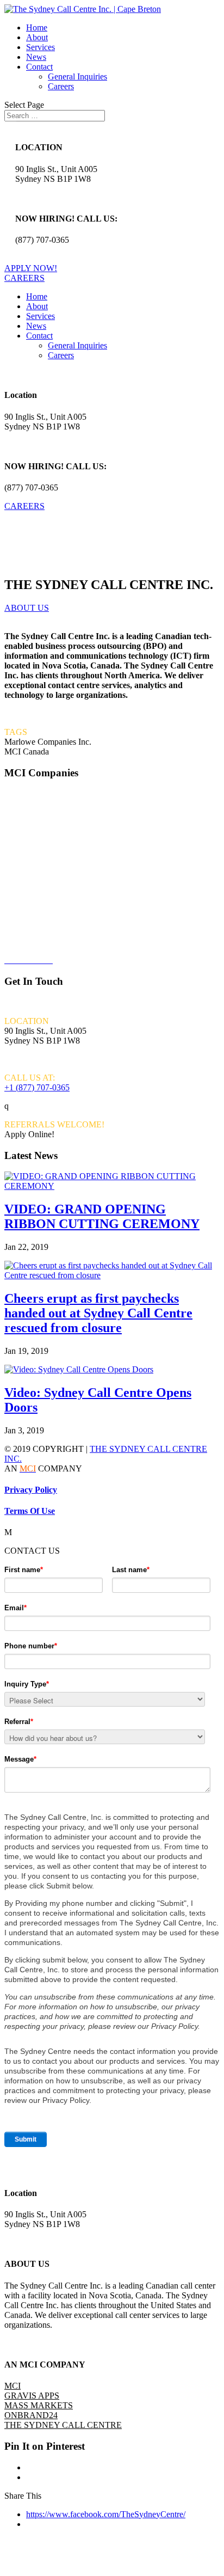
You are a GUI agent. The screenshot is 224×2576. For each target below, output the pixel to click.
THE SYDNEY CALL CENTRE (63, 2425)
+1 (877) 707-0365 (37, 1087)
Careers (61, 86)
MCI (13, 812)
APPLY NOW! (31, 268)
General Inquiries (77, 76)
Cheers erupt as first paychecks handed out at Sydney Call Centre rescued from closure (98, 1313)
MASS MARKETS (39, 2405)
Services (41, 47)
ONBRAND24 (31, 886)
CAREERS (24, 278)
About (37, 37)
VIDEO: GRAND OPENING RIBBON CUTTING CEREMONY (102, 1216)
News (36, 57)
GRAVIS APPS (33, 849)
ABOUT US (27, 608)
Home (37, 27)
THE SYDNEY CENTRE (53, 923)
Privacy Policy (31, 1490)
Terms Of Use (30, 1511)
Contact (39, 67)
